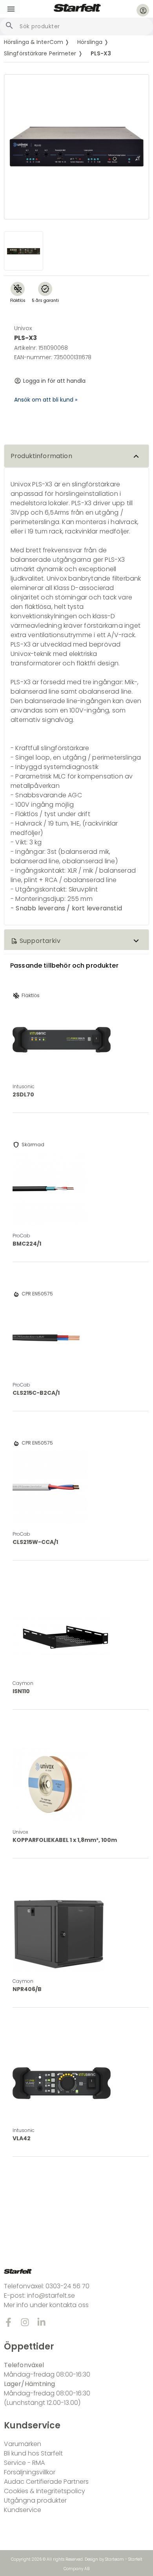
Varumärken (23, 2444)
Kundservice (23, 2510)
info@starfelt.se (51, 2296)
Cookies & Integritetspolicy (45, 2491)
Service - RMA (24, 2463)
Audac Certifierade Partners (46, 2482)
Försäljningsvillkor (30, 2472)
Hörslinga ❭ (93, 42)
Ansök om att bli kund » (46, 400)
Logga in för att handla (54, 381)
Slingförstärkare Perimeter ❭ (43, 53)
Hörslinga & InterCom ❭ (37, 42)
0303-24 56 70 (67, 2286)
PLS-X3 (101, 53)
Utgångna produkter (35, 2500)
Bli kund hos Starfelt (33, 2453)
